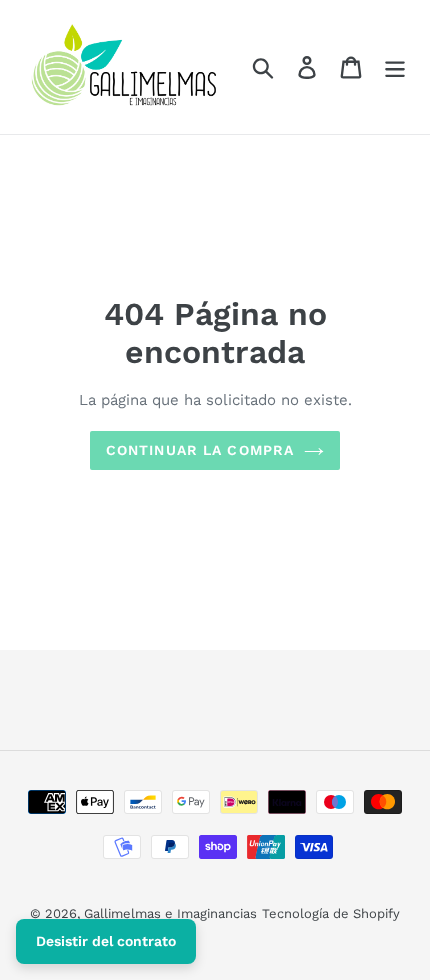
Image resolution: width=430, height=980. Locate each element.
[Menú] (395, 67)
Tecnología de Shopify (331, 913)
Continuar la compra (200, 450)
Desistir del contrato (106, 941)
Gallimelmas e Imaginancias (170, 913)
